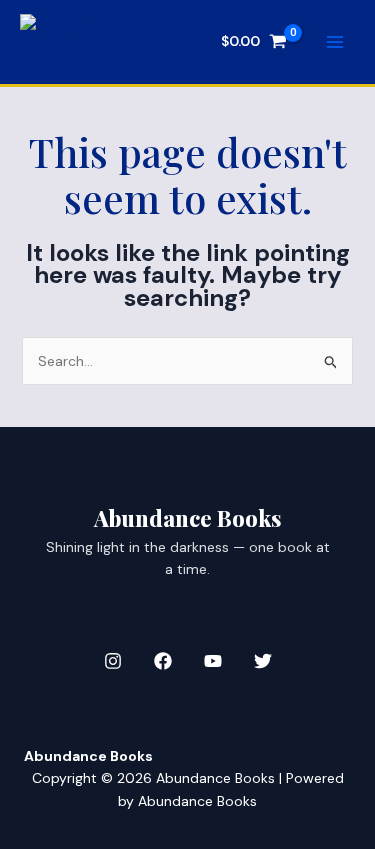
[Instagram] (113, 661)
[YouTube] (213, 661)
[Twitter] (263, 661)
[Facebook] (163, 661)
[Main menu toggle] (335, 42)
